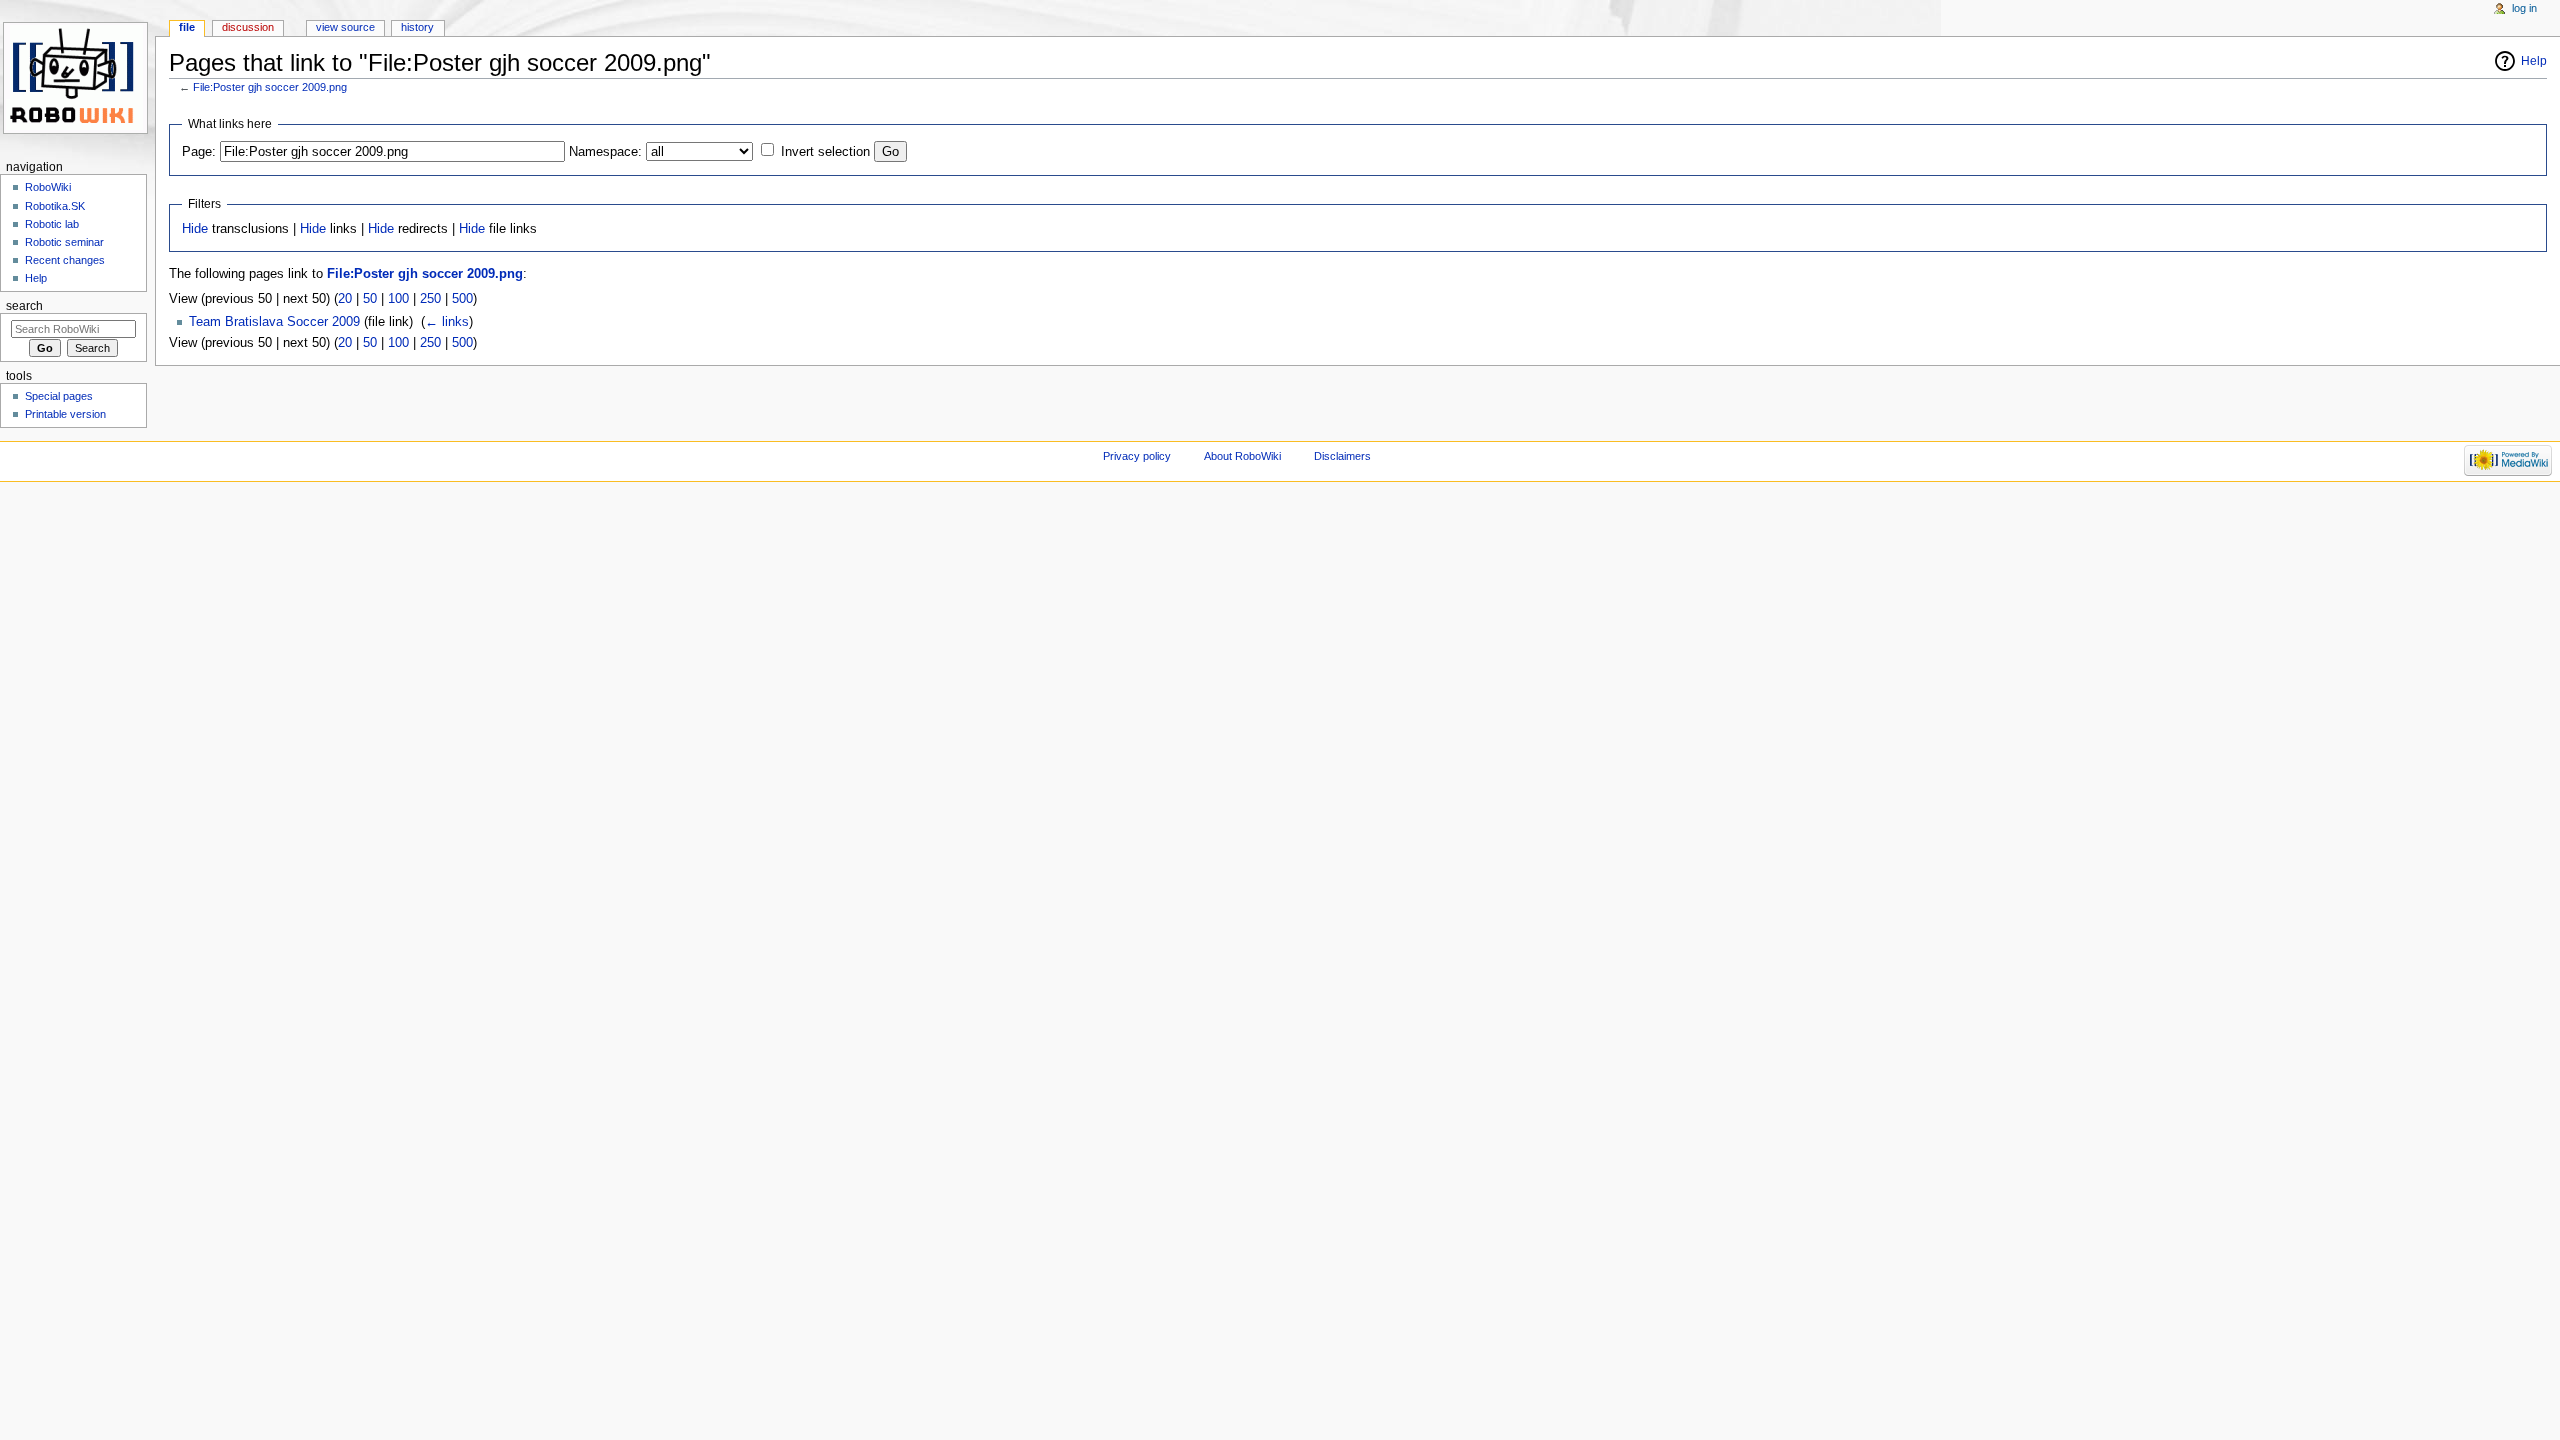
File (187, 27)
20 (345, 299)
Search (24, 306)
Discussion (248, 27)
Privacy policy (1137, 456)
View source (345, 27)
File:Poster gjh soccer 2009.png (270, 87)
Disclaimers (1342, 456)
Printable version (65, 414)
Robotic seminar (64, 242)
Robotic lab (52, 224)
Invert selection (825, 152)
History (417, 27)
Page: (199, 152)
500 (462, 299)
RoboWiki (48, 187)
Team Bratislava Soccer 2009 (274, 322)
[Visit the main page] (77, 77)
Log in (2524, 8)
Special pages (59, 396)
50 (370, 299)
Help (2534, 61)
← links (447, 322)
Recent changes (65, 260)
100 (398, 299)
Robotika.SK (55, 206)
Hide (195, 229)
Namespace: (605, 152)
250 (430, 299)
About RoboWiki (1242, 456)
